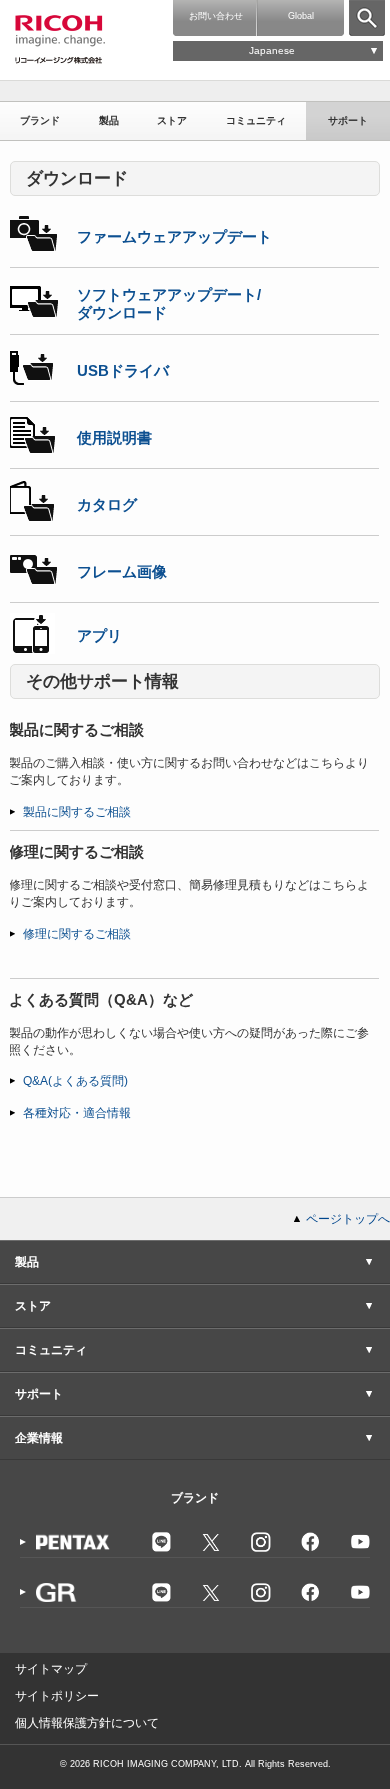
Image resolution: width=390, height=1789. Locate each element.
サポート (348, 120)
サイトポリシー (57, 1696)
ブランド (40, 120)
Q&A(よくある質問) (75, 1081)
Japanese (272, 50)
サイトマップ (51, 1669)
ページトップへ (348, 1219)
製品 (109, 120)
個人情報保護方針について (87, 1723)
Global (301, 16)
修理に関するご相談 (77, 934)
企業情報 (39, 1438)
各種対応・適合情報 (77, 1113)
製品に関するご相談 (77, 812)
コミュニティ (256, 120)
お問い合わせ (216, 16)
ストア (172, 120)
